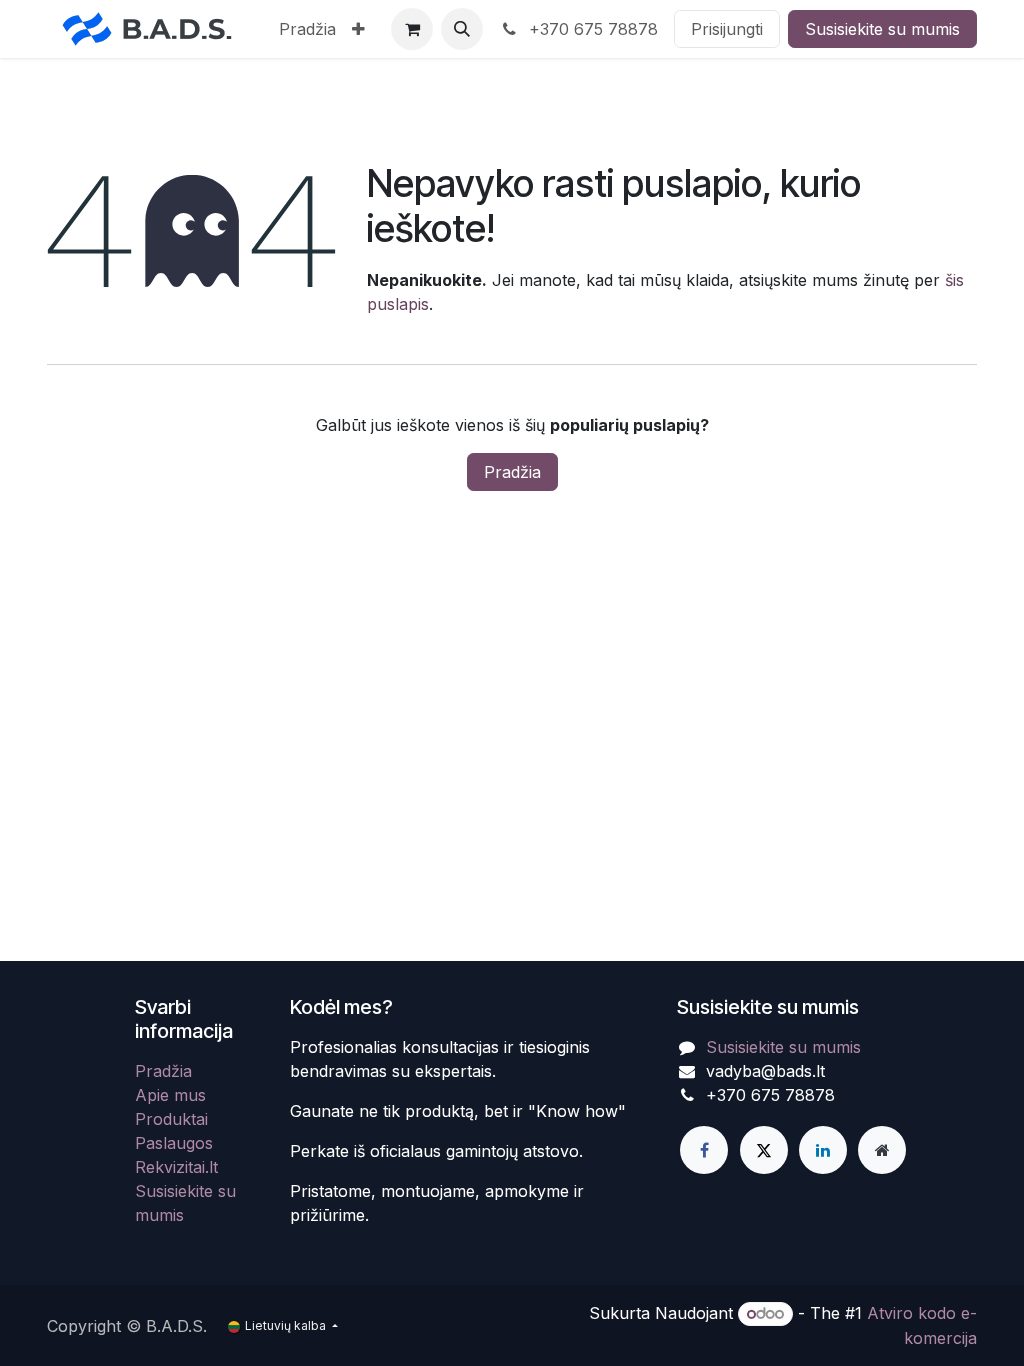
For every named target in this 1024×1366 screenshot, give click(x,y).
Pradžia (512, 472)
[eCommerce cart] (412, 29)
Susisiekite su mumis (882, 29)
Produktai (171, 1119)
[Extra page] (882, 1150)
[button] (462, 29)
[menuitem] (307, 29)
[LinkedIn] (823, 1150)
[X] (764, 1150)
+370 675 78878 (591, 29)
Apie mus (170, 1095)
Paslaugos (174, 1143)
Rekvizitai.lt (176, 1167)
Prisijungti (727, 29)
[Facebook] (704, 1150)
